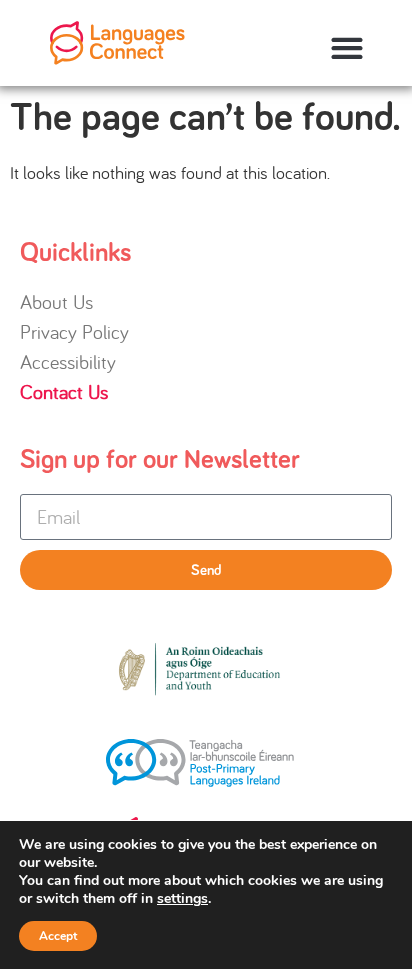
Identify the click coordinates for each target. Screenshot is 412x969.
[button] (346, 48)
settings (182, 899)
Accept (58, 936)
